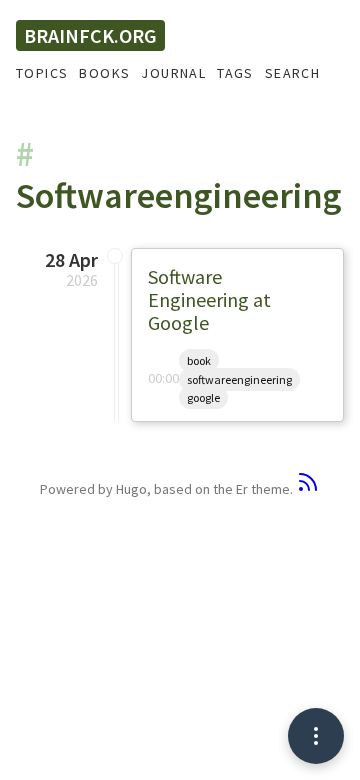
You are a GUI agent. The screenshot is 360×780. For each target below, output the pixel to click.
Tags (235, 73)
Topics (42, 73)
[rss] (308, 489)
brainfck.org (90, 35)
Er (242, 489)
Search (292, 73)
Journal (173, 73)
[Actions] (316, 736)
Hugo (131, 489)
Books (104, 73)
